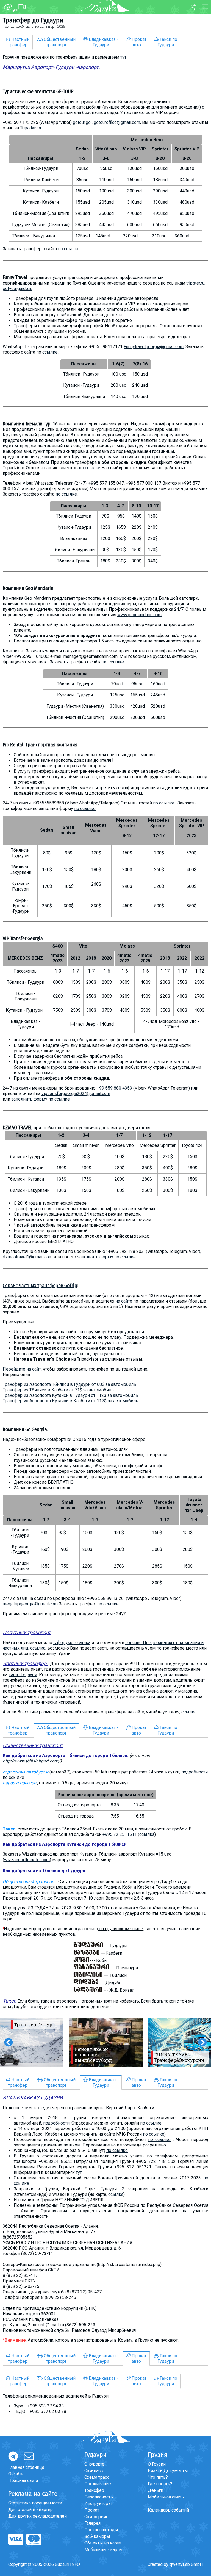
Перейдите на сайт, (22, 1369)
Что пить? (158, 2477)
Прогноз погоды (101, 2530)
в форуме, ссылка (72, 1643)
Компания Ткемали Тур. (27, 424)
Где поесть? (160, 2484)
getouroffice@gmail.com (117, 122)
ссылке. (50, 352)
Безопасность (99, 2497)
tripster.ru (195, 283)
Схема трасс (97, 2477)
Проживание (98, 2484)
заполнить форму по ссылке (41, 1099)
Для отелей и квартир (30, 2510)
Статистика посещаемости (35, 2503)
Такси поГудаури (167, 42)
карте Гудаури (23, 1675)
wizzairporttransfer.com (27, 1860)
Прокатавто (138, 42)
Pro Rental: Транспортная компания (40, 745)
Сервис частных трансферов (40, 1286)
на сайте (124, 1301)
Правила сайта (23, 2480)
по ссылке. (85, 808)
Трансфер (94, 2490)
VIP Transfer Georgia (23, 939)
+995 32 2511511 (120, 1834)
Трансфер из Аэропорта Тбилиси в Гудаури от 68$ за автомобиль (69, 1384)
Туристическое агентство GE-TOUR (38, 92)
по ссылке (69, 249)
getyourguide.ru (18, 288)
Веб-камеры (97, 2536)
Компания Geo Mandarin (28, 588)
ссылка (189, 1712)
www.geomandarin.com (139, 615)
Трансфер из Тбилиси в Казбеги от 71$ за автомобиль (58, 1390)
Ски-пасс (94, 2471)
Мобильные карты (103, 2550)
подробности (56, 2123)
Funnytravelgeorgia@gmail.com (154, 347)
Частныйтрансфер (19, 42)
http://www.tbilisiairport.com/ (31, 1761)
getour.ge (82, 122)
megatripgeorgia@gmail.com (30, 1604)
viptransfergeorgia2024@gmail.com (76, 1094)
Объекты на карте (103, 2543)
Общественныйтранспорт (59, 42)
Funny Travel (15, 277)
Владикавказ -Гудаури (103, 42)
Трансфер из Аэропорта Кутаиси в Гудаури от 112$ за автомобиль (70, 1395)
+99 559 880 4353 (114, 1088)
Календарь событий (168, 2510)
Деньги (156, 2490)
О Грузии (157, 2464)
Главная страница (26, 2467)
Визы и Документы (168, 2471)
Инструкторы (98, 2504)
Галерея (92, 2523)
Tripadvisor (31, 128)
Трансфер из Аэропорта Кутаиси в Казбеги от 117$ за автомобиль (70, 1401)
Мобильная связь (166, 2497)
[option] (106, 2042)
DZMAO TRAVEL (18, 1128)
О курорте (94, 2464)
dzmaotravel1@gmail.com (28, 1257)
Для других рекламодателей (38, 2516)
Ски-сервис (96, 2517)
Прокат (92, 2510)
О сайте (16, 2474)
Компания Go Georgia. (25, 1429)
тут (123, 57)
